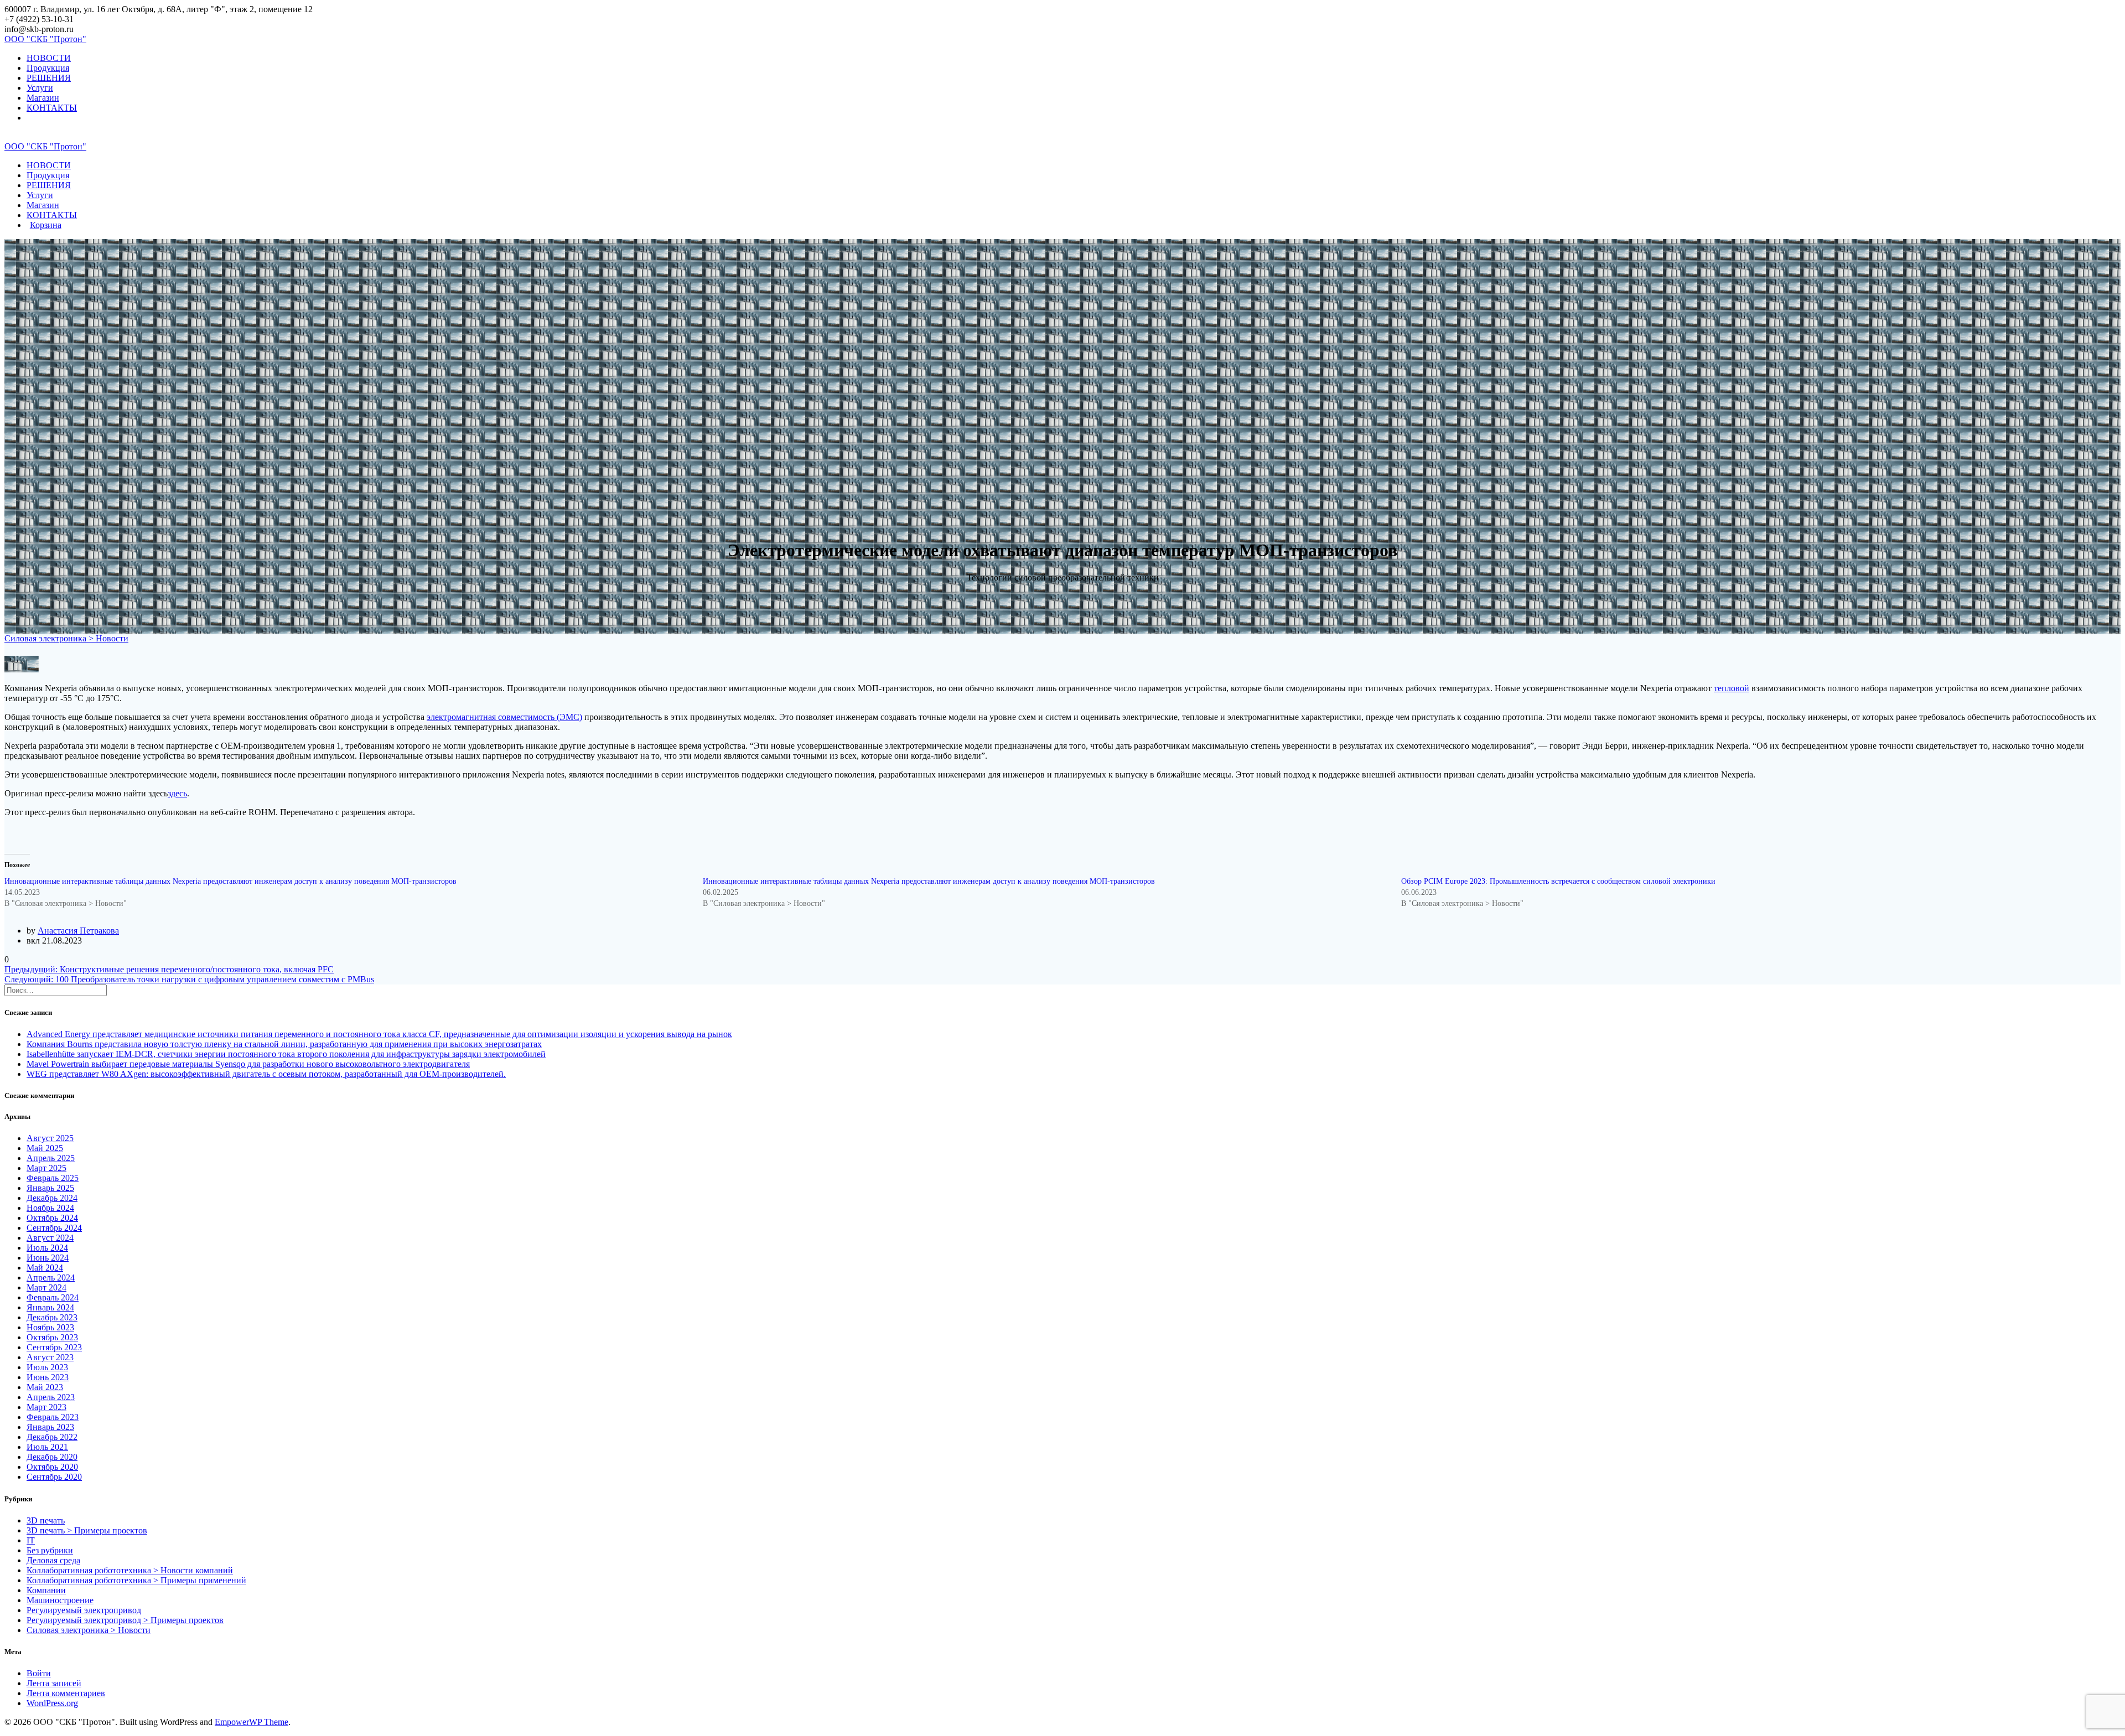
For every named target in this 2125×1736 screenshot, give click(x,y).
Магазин (43, 98)
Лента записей (54, 1683)
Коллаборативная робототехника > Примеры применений (136, 1580)
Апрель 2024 (51, 1278)
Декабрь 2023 (52, 1317)
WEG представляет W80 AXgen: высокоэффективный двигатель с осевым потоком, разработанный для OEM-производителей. (266, 1074)
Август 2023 (50, 1357)
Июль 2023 (47, 1367)
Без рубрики (50, 1550)
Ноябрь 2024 (50, 1208)
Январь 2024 (50, 1307)
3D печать (46, 1520)
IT (31, 1540)
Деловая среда (53, 1560)
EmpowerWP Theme (252, 1722)
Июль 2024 (47, 1248)
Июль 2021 (47, 1447)
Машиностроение (60, 1600)
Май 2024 (45, 1268)
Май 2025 (45, 1148)
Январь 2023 (50, 1427)
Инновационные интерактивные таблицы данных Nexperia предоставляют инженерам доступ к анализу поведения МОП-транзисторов (230, 881)
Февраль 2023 (53, 1417)
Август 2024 (50, 1238)
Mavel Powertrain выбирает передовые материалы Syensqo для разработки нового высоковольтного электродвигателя (248, 1064)
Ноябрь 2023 (50, 1327)
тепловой (1732, 688)
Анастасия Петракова (78, 931)
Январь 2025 (50, 1188)
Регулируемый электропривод (84, 1610)
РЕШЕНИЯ (49, 78)
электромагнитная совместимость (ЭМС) (504, 717)
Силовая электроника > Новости (66, 638)
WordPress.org (52, 1703)
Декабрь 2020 (52, 1457)
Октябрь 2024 (52, 1218)
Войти (39, 1673)
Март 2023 (46, 1407)
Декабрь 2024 (52, 1198)
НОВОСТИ (49, 58)
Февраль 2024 (53, 1297)
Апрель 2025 (51, 1158)
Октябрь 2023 (52, 1337)
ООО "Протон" (45, 39)
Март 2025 (46, 1168)
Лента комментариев (66, 1693)
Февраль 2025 (53, 1178)
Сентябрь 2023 (54, 1347)
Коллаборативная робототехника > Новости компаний (130, 1570)
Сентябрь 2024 (54, 1228)
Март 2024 (46, 1287)
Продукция (48, 68)
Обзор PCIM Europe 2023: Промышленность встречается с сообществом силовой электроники (1558, 881)
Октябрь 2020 (52, 1467)
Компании (46, 1590)
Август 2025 (50, 1138)
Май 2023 (45, 1387)
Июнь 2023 (48, 1377)
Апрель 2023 (51, 1397)
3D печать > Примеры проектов (87, 1530)
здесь (177, 793)
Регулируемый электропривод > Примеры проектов (125, 1620)
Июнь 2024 (48, 1258)
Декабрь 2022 (52, 1437)
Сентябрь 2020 (54, 1477)
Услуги (40, 88)
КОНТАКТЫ (52, 108)
